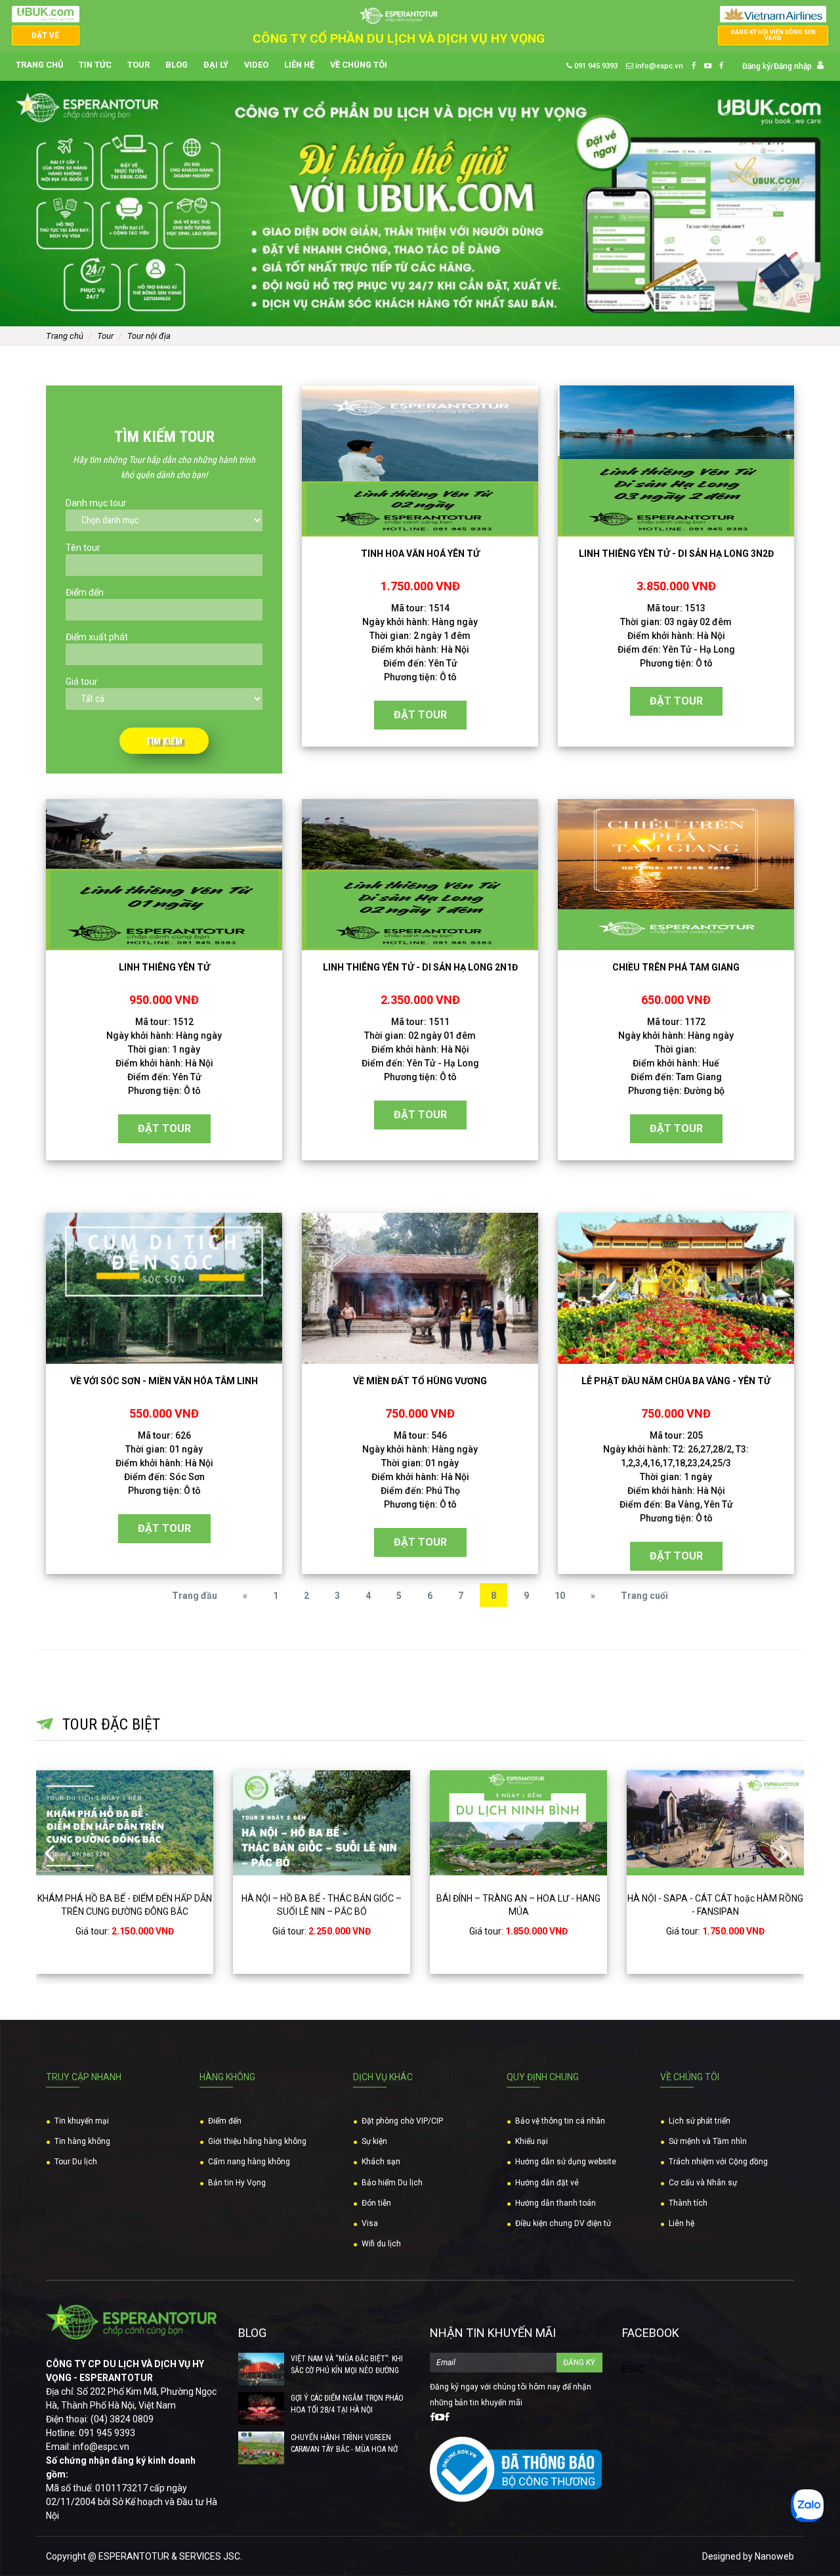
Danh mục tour (96, 503)
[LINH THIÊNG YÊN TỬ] (164, 875)
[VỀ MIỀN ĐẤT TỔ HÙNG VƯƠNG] (420, 1288)
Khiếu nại (532, 2141)
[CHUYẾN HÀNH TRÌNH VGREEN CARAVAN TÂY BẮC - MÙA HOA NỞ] (261, 2448)
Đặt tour (420, 715)
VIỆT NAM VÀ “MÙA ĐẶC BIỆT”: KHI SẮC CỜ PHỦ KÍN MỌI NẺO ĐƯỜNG (347, 2365)
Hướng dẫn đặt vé (547, 2183)
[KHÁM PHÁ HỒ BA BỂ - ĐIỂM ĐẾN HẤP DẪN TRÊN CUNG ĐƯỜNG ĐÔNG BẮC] (125, 1823)
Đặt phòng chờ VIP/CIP (402, 2121)
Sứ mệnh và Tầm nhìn (708, 2141)
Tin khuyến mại (82, 2121)
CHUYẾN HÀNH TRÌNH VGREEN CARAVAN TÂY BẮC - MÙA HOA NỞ (344, 2443)
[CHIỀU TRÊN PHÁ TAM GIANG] (676, 875)
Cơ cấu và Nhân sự (703, 2183)
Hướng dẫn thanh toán (556, 2203)
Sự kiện (374, 2141)
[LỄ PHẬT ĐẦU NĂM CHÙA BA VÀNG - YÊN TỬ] (676, 1288)
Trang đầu (195, 1596)
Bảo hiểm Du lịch (392, 2183)
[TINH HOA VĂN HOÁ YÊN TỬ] (420, 461)
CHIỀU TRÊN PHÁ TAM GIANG (676, 967)
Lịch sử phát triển (700, 2121)
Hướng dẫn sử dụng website (566, 2162)
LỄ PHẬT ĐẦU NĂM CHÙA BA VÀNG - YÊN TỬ (676, 1381)
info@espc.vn (658, 66)
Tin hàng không (82, 2141)
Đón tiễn (376, 2203)
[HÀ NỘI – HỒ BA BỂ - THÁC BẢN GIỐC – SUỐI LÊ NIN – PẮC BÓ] (322, 1823)
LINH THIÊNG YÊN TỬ (164, 967)
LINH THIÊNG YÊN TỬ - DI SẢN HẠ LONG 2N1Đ (420, 967)
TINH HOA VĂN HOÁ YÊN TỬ (420, 554)
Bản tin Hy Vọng (237, 2183)
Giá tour (82, 682)
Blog (177, 65)
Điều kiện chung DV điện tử (563, 2223)
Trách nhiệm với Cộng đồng (718, 2162)
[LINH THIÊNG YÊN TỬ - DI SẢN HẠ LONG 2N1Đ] (420, 875)
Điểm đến (85, 592)
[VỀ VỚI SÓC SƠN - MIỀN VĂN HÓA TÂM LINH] (164, 1288)
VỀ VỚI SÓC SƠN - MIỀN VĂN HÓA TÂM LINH (164, 1381)
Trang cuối (644, 1596)
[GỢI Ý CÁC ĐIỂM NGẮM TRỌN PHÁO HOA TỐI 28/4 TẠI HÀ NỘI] (261, 2409)
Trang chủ (39, 65)
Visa (370, 2223)
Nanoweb (774, 2556)
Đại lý (216, 65)
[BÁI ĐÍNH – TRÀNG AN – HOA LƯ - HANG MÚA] (518, 1823)
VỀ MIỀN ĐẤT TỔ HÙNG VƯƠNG (420, 1381)
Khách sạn (381, 2162)
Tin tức (95, 65)
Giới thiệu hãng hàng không (257, 2141)
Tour (138, 65)
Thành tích (688, 2203)
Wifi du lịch (381, 2244)
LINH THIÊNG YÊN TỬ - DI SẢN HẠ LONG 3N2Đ (676, 554)
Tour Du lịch (76, 2162)
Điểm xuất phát (97, 637)
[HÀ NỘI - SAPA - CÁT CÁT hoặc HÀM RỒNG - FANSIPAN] (715, 1823)
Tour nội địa (149, 336)
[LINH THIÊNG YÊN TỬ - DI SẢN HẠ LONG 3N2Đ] (676, 461)
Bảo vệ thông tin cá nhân (560, 2121)
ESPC (634, 2369)
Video (256, 65)
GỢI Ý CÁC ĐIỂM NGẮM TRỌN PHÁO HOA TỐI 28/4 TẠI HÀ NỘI (347, 2404)
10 (560, 1596)
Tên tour (83, 548)
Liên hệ (299, 65)
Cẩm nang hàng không (249, 2162)
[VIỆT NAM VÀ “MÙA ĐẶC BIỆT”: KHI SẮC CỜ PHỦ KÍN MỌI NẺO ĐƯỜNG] (261, 2369)
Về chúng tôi (359, 65)
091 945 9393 (595, 66)
